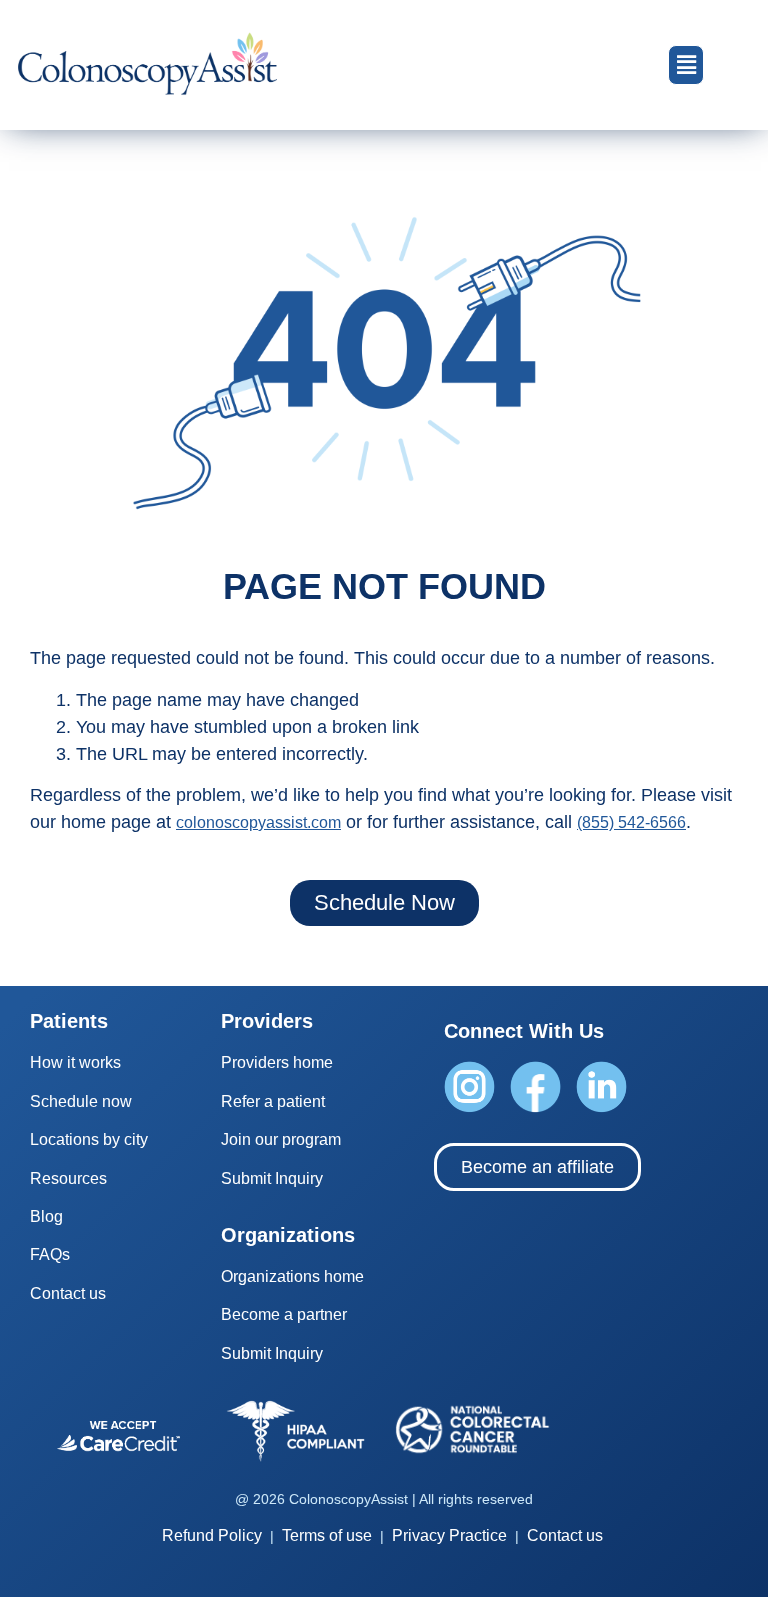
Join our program (281, 1139)
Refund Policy (212, 1535)
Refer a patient (273, 1101)
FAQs (50, 1254)
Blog (46, 1216)
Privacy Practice (449, 1535)
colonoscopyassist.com (258, 822)
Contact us (68, 1293)
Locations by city (89, 1139)
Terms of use (327, 1535)
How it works (75, 1062)
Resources (68, 1178)
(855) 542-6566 (631, 822)
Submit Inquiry (272, 1178)
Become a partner (284, 1314)
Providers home (277, 1062)
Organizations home (292, 1276)
